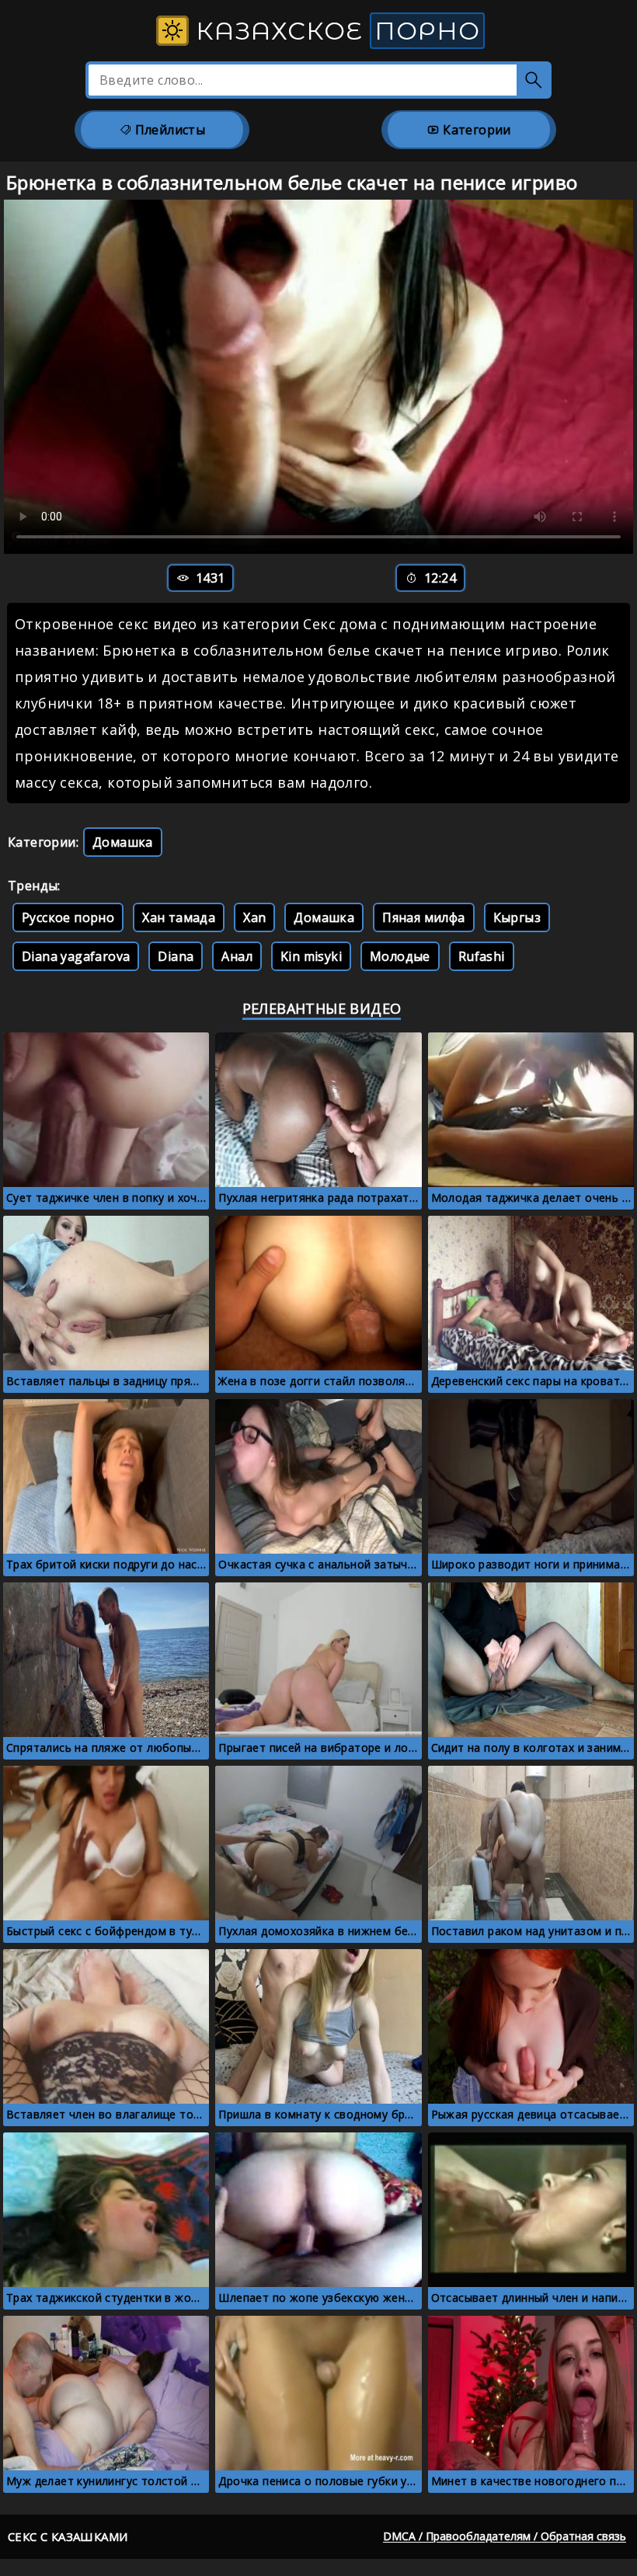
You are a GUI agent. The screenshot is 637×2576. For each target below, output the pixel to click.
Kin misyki (311, 956)
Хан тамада (179, 917)
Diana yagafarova (76, 956)
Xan (254, 917)
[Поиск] (534, 80)
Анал (237, 956)
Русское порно (68, 917)
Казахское (334, 31)
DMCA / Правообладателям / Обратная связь (505, 2536)
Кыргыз (517, 917)
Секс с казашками (68, 2536)
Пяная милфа (423, 917)
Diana (176, 956)
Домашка (123, 842)
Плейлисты (168, 130)
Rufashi (482, 956)
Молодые (400, 956)
